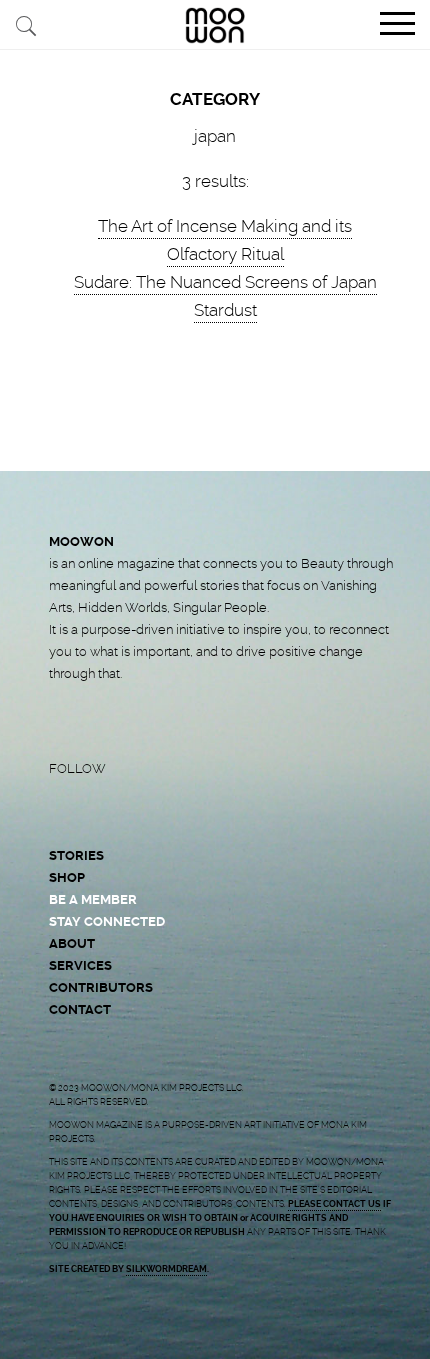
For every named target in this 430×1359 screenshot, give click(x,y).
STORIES (76, 855)
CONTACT (80, 1009)
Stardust (225, 310)
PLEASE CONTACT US (334, 1204)
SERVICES (80, 965)
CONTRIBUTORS (101, 987)
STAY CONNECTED (107, 921)
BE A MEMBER (93, 899)
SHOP (67, 877)
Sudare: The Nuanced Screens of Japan (225, 282)
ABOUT (72, 943)
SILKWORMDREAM (166, 1269)
